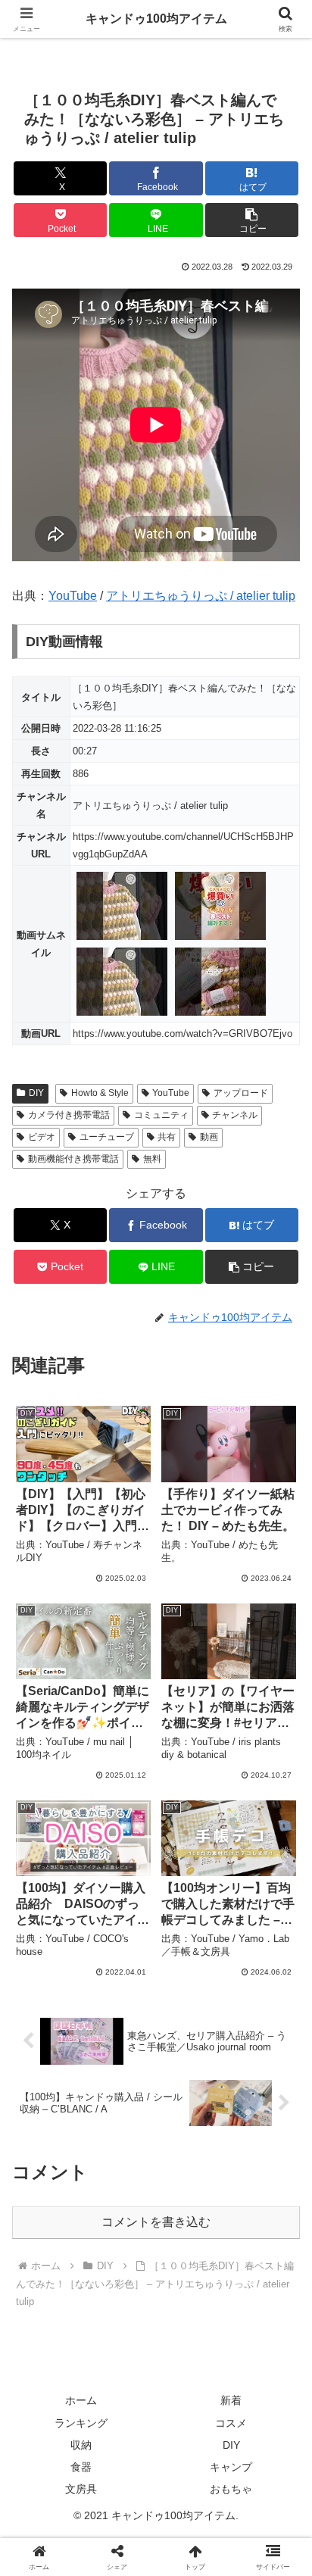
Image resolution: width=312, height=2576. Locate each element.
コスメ (231, 2423)
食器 (81, 2467)
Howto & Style (100, 1093)
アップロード (241, 1093)
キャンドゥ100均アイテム (156, 19)
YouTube (73, 596)
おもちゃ (231, 2489)
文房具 (81, 2489)
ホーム (81, 2400)
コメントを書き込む (156, 2222)
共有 (167, 1137)
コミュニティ (161, 1115)
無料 (152, 1159)
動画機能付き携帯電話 (73, 1159)
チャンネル (235, 1115)
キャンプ (231, 2467)
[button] (252, 220)
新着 (231, 2400)
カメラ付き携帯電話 (69, 1115)
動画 (209, 1137)
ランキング (81, 2423)
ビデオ (42, 1137)
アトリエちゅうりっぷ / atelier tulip (201, 596)
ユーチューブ (107, 1137)
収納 (81, 2445)
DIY (36, 1093)
